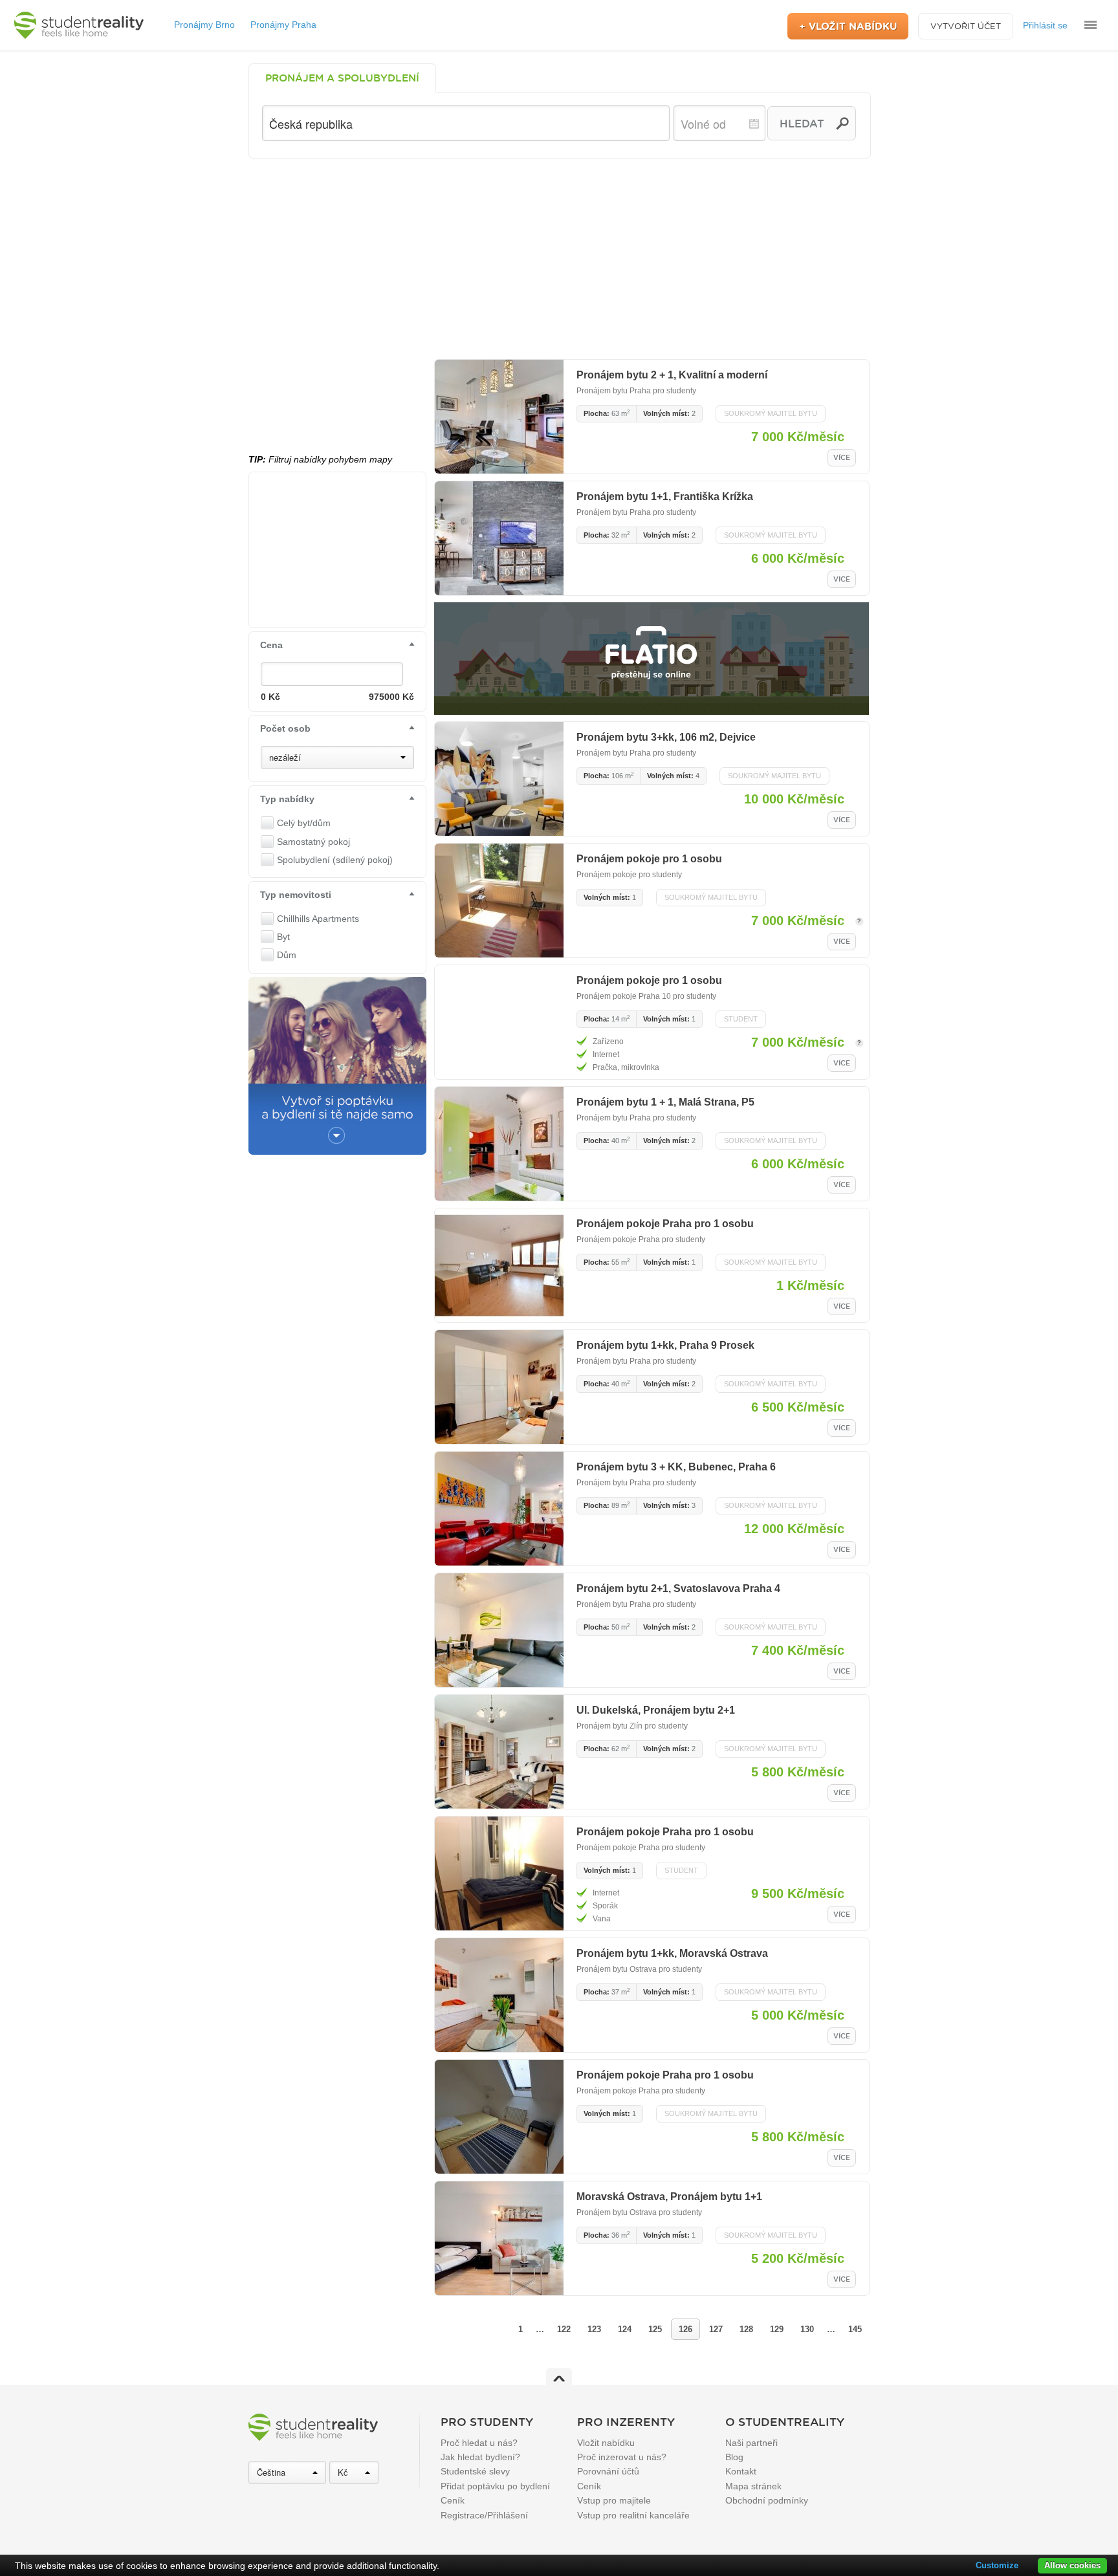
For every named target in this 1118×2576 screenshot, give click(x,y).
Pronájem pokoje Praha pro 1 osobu (665, 1224)
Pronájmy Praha (283, 25)
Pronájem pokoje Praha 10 (624, 996)
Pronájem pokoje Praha (618, 1239)
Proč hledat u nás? (479, 2443)
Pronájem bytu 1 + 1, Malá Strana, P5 (665, 1102)
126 (685, 2329)
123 (594, 2329)
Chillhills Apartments (318, 919)
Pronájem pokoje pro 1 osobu (649, 859)
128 (746, 2329)
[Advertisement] (559, 256)
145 (855, 2329)
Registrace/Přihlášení (484, 2515)
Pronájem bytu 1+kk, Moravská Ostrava (672, 1953)
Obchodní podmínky (767, 2500)
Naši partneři (751, 2443)
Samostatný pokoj (313, 842)
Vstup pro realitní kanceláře (633, 2515)
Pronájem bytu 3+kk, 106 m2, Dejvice (666, 737)
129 (777, 2329)
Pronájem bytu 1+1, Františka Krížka (665, 497)
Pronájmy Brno (204, 25)
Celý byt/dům (304, 823)
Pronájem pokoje (608, 875)
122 (564, 2329)
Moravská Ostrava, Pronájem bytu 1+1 (669, 2197)
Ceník (453, 2500)
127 (716, 2329)
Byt (283, 937)
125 (655, 2329)
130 (807, 2329)
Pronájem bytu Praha (614, 391)
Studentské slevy (475, 2471)
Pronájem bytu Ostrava (617, 1969)
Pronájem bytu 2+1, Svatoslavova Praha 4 (678, 1588)
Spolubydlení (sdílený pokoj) (335, 860)
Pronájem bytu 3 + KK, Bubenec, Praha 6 (676, 1467)
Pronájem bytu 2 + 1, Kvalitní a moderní (672, 375)
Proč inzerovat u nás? (622, 2457)
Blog (734, 2457)
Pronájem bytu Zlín (609, 1726)
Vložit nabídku (606, 2443)
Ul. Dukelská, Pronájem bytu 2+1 (656, 1710)
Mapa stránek (753, 2486)
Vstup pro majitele (614, 2500)
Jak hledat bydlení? (480, 2457)
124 (625, 2329)
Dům (287, 955)
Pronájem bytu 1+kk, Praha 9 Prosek (665, 1345)
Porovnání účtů (608, 2471)
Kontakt (741, 2471)
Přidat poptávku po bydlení (495, 2486)
